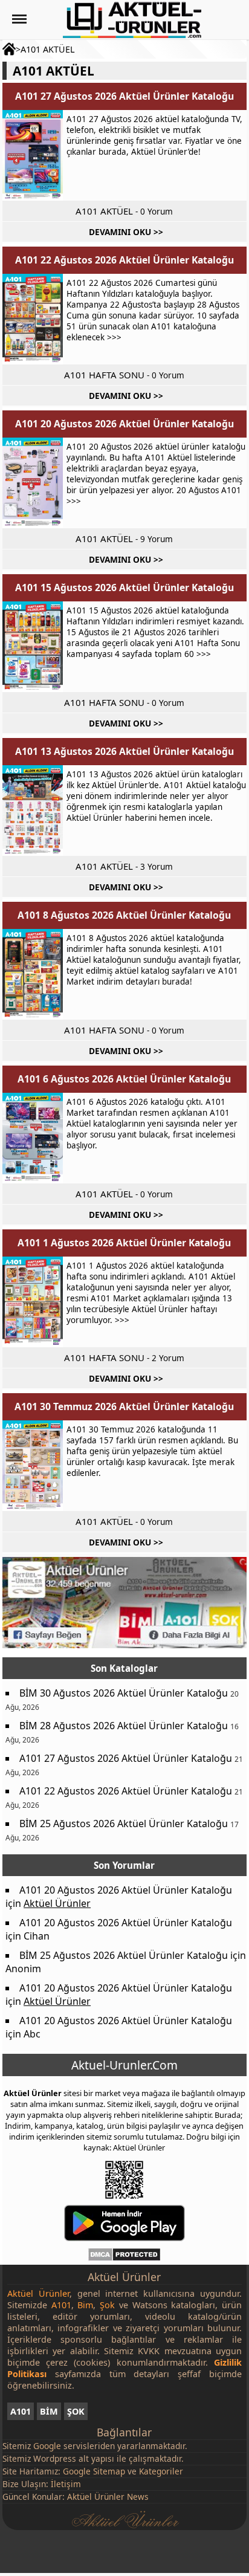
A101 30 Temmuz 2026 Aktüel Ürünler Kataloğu (124, 1406)
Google (47, 2446)
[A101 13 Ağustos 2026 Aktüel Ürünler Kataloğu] (33, 811)
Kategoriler (161, 2471)
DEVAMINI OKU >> (126, 232)
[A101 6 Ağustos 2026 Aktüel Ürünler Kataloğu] (33, 1138)
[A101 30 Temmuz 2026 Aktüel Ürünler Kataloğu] (33, 1466)
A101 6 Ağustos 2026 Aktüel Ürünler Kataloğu (124, 1079)
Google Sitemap (94, 2471)
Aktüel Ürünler (57, 1903)
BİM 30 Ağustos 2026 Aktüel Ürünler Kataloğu (124, 1693)
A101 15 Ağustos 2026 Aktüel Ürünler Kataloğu (124, 587)
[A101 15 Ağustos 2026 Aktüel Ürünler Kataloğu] (33, 647)
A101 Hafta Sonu (104, 375)
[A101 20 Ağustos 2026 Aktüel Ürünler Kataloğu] (33, 483)
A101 (21, 2411)
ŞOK (76, 2411)
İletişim (66, 2484)
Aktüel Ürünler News (108, 2497)
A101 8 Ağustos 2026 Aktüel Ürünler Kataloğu (124, 915)
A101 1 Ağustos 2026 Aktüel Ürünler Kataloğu (124, 1243)
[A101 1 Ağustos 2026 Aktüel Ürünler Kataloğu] (33, 1302)
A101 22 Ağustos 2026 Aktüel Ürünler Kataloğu (124, 260)
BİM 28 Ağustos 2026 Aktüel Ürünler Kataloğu (124, 1726)
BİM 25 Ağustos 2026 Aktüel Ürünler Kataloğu (124, 1824)
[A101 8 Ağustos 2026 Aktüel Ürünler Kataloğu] (33, 974)
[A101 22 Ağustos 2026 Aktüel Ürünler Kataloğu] (33, 319)
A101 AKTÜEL (48, 49)
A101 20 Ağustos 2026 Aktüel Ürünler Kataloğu (124, 424)
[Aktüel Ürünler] (132, 20)
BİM (49, 2411)
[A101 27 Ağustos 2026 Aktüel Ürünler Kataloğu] (33, 155)
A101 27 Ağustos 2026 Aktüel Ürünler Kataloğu (124, 96)
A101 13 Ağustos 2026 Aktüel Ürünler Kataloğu (124, 751)
